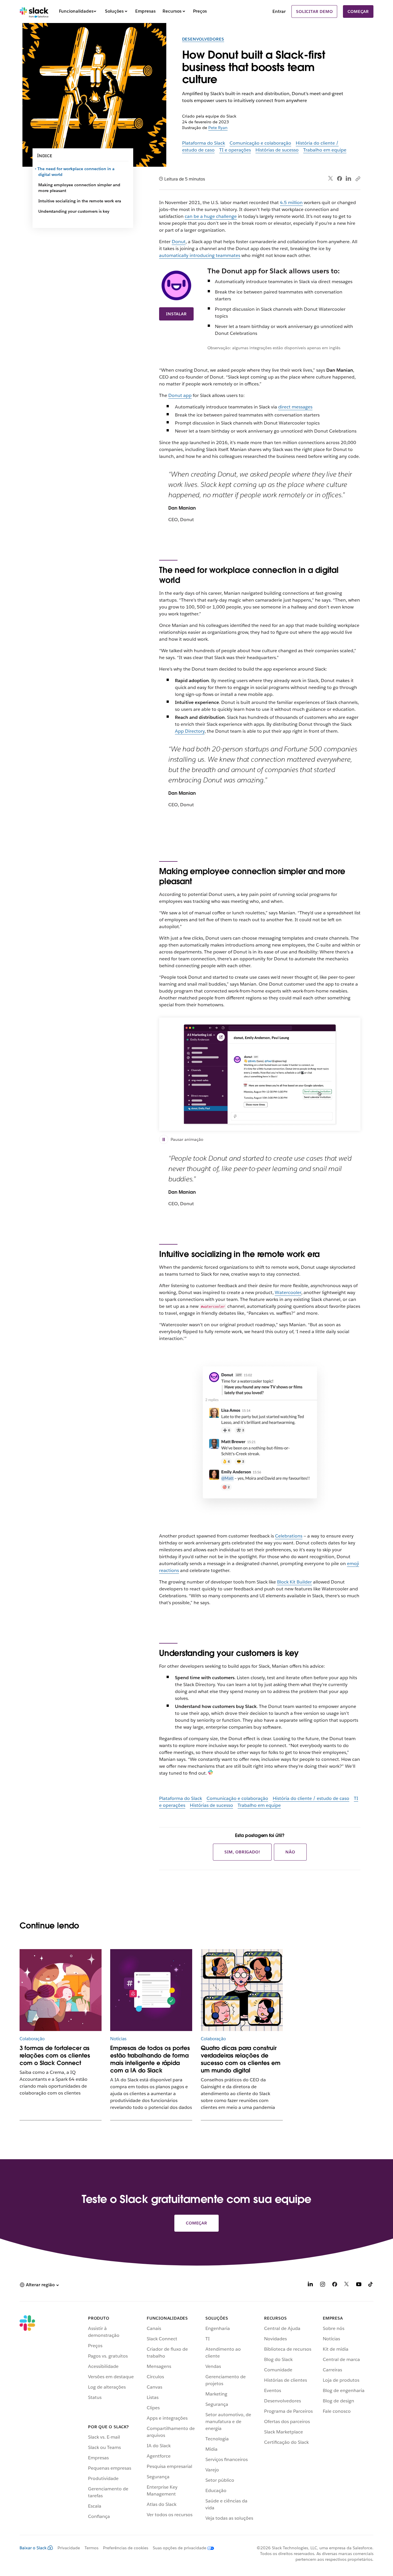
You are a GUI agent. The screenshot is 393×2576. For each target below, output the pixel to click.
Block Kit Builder (294, 1582)
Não (290, 1852)
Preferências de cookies (126, 2548)
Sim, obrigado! (242, 1852)
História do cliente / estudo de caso (311, 1798)
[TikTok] (371, 2285)
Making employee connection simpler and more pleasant (79, 188)
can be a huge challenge (211, 216)
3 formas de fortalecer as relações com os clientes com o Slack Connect (55, 2055)
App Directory (190, 731)
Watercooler (288, 1292)
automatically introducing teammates (200, 255)
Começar (358, 11)
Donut (179, 242)
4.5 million (291, 202)
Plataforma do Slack (204, 143)
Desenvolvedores (203, 39)
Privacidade (69, 2548)
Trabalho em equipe (325, 150)
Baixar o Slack (33, 2548)
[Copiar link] (358, 178)
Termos (91, 2548)
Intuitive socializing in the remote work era (80, 201)
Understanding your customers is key (74, 211)
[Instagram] (323, 2285)
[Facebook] (339, 178)
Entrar (279, 11)
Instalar (176, 314)
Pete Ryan (218, 128)
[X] (347, 2285)
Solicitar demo (314, 11)
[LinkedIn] (349, 179)
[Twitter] (331, 179)
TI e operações (235, 150)
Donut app (180, 395)
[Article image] (61, 1990)
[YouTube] (359, 2285)
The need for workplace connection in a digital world (76, 172)
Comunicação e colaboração (260, 143)
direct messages (295, 407)
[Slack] (34, 11)
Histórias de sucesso (277, 150)
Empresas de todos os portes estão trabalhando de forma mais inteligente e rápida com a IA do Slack (150, 2059)
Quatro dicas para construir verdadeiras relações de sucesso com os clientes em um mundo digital (241, 2059)
